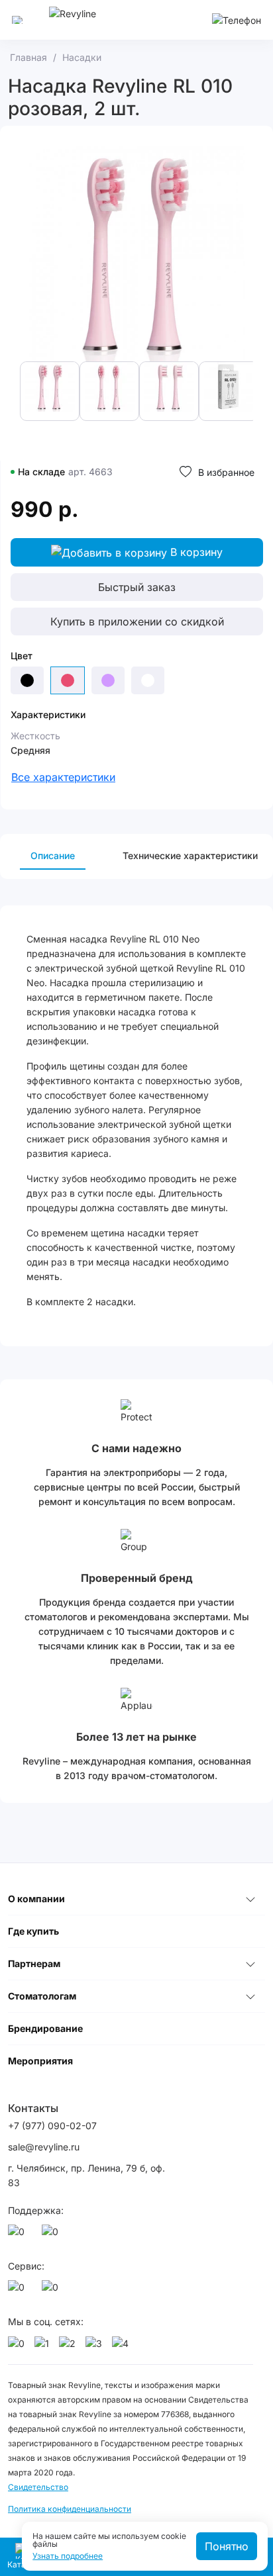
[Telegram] (52, 2235)
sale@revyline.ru (44, 2147)
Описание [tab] (53, 855)
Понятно (227, 2546)
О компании (36, 1899)
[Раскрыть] (250, 1899)
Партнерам (34, 1963)
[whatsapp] (19, 2235)
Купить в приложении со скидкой (137, 621)
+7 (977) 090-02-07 (52, 2126)
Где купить (33, 1931)
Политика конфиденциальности (70, 2509)
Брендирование (45, 2028)
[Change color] (27, 680)
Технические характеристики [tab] (190, 855)
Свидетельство (38, 2487)
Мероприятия (40, 2061)
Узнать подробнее (68, 2556)
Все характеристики (63, 777)
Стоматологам (42, 1996)
